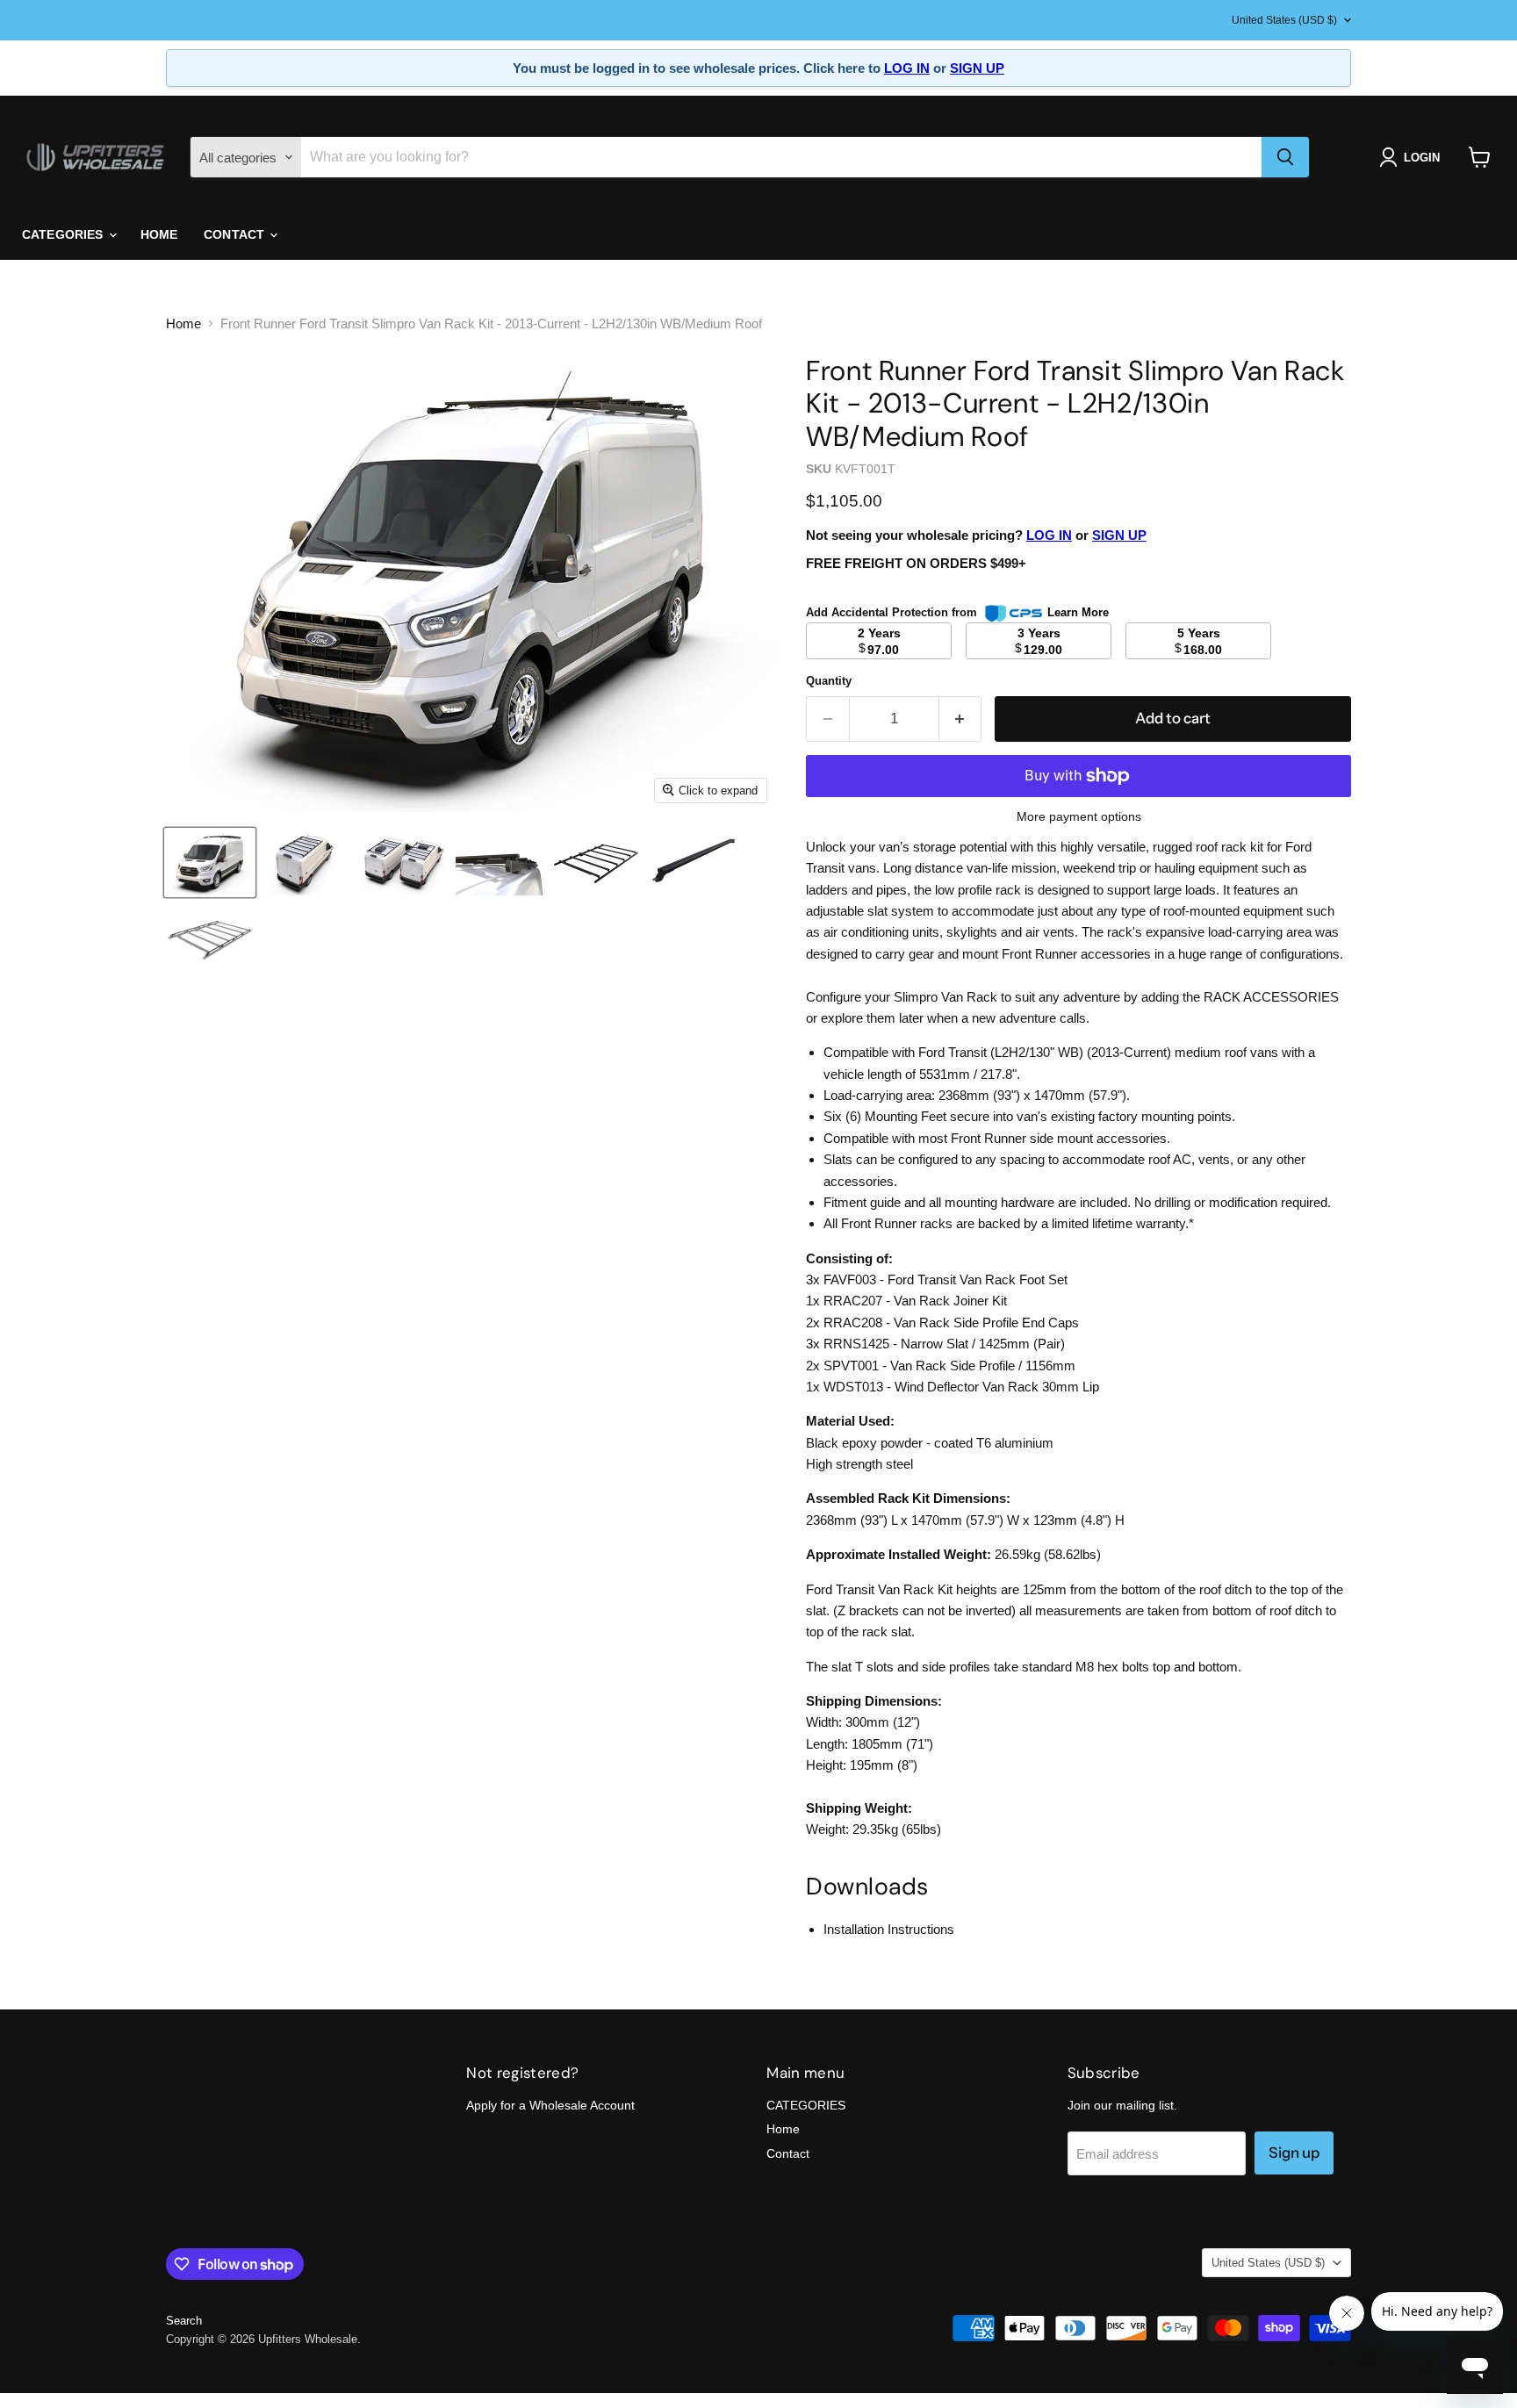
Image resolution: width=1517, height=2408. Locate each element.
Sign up (1294, 2153)
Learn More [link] (1078, 612)
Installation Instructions (889, 1929)
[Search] (1285, 157)
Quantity (829, 681)
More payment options (1079, 816)
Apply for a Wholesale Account (550, 2105)
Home (159, 234)
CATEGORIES (65, 234)
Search (184, 2321)
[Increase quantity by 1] (961, 719)
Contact (236, 234)
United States (1284, 20)
